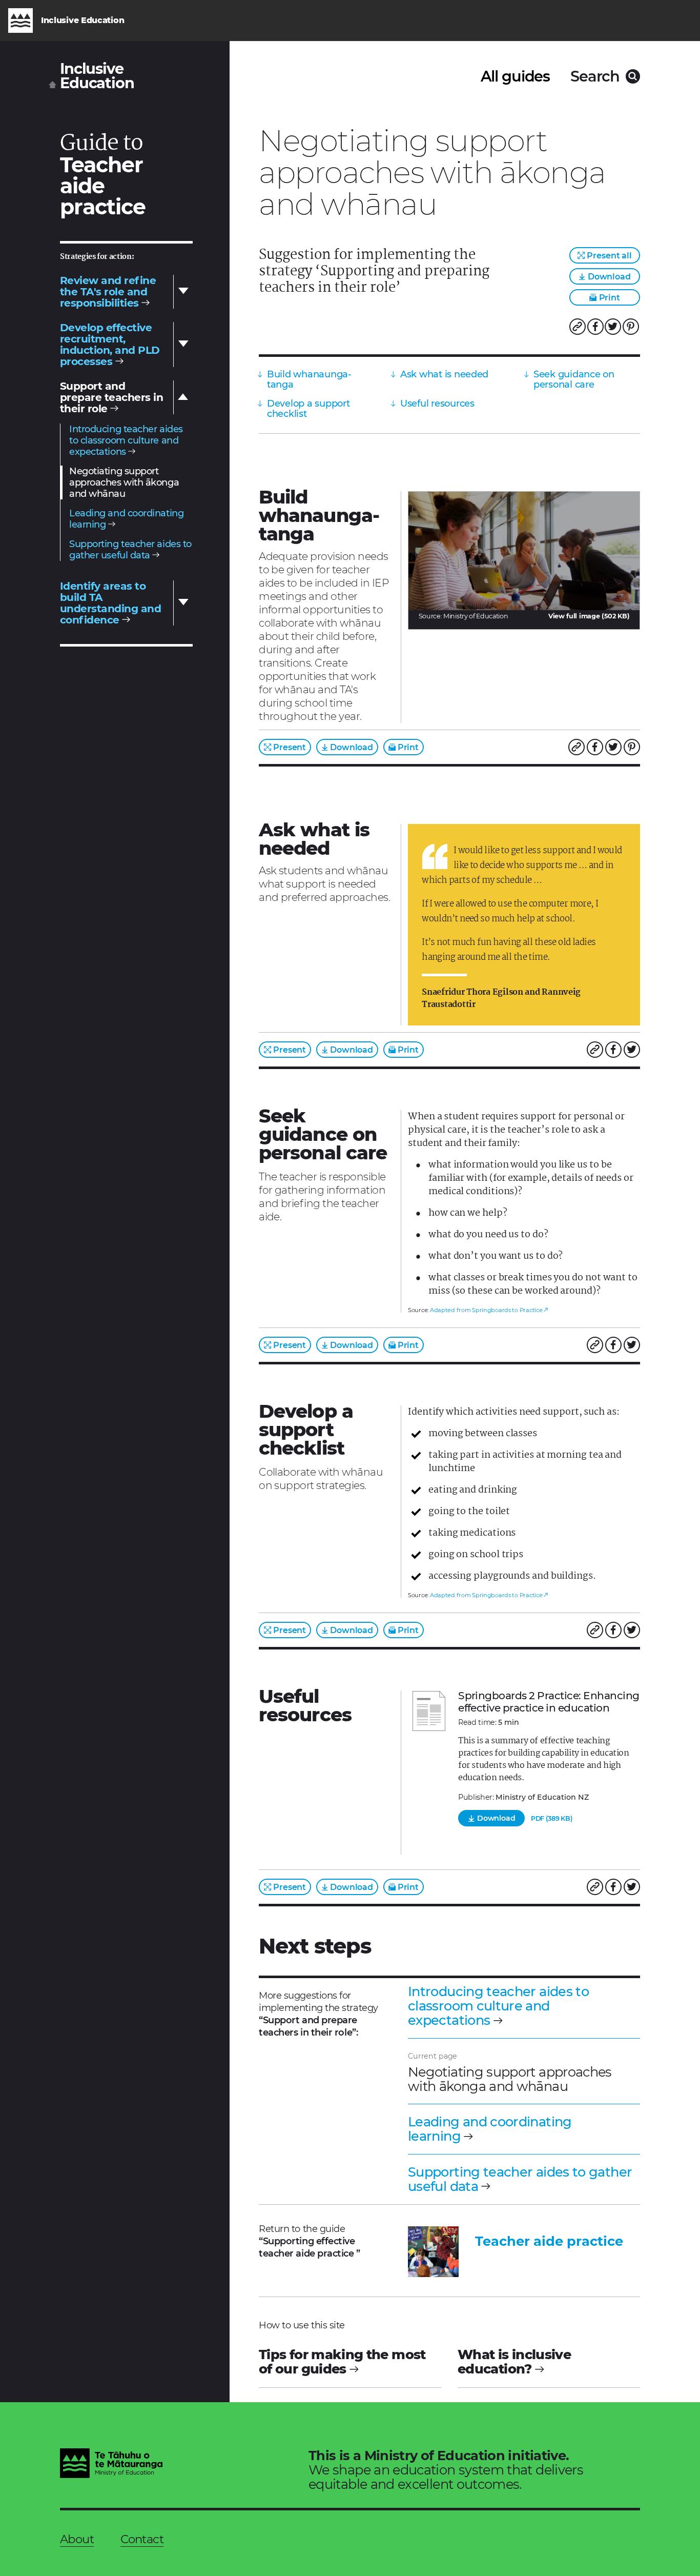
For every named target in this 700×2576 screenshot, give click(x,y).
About (77, 2539)
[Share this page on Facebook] (595, 327)
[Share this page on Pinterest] (631, 327)
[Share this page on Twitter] (613, 327)
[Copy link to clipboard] (578, 327)
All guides (515, 76)
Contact (142, 2539)
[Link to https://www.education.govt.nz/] (111, 2465)
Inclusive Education (97, 76)
